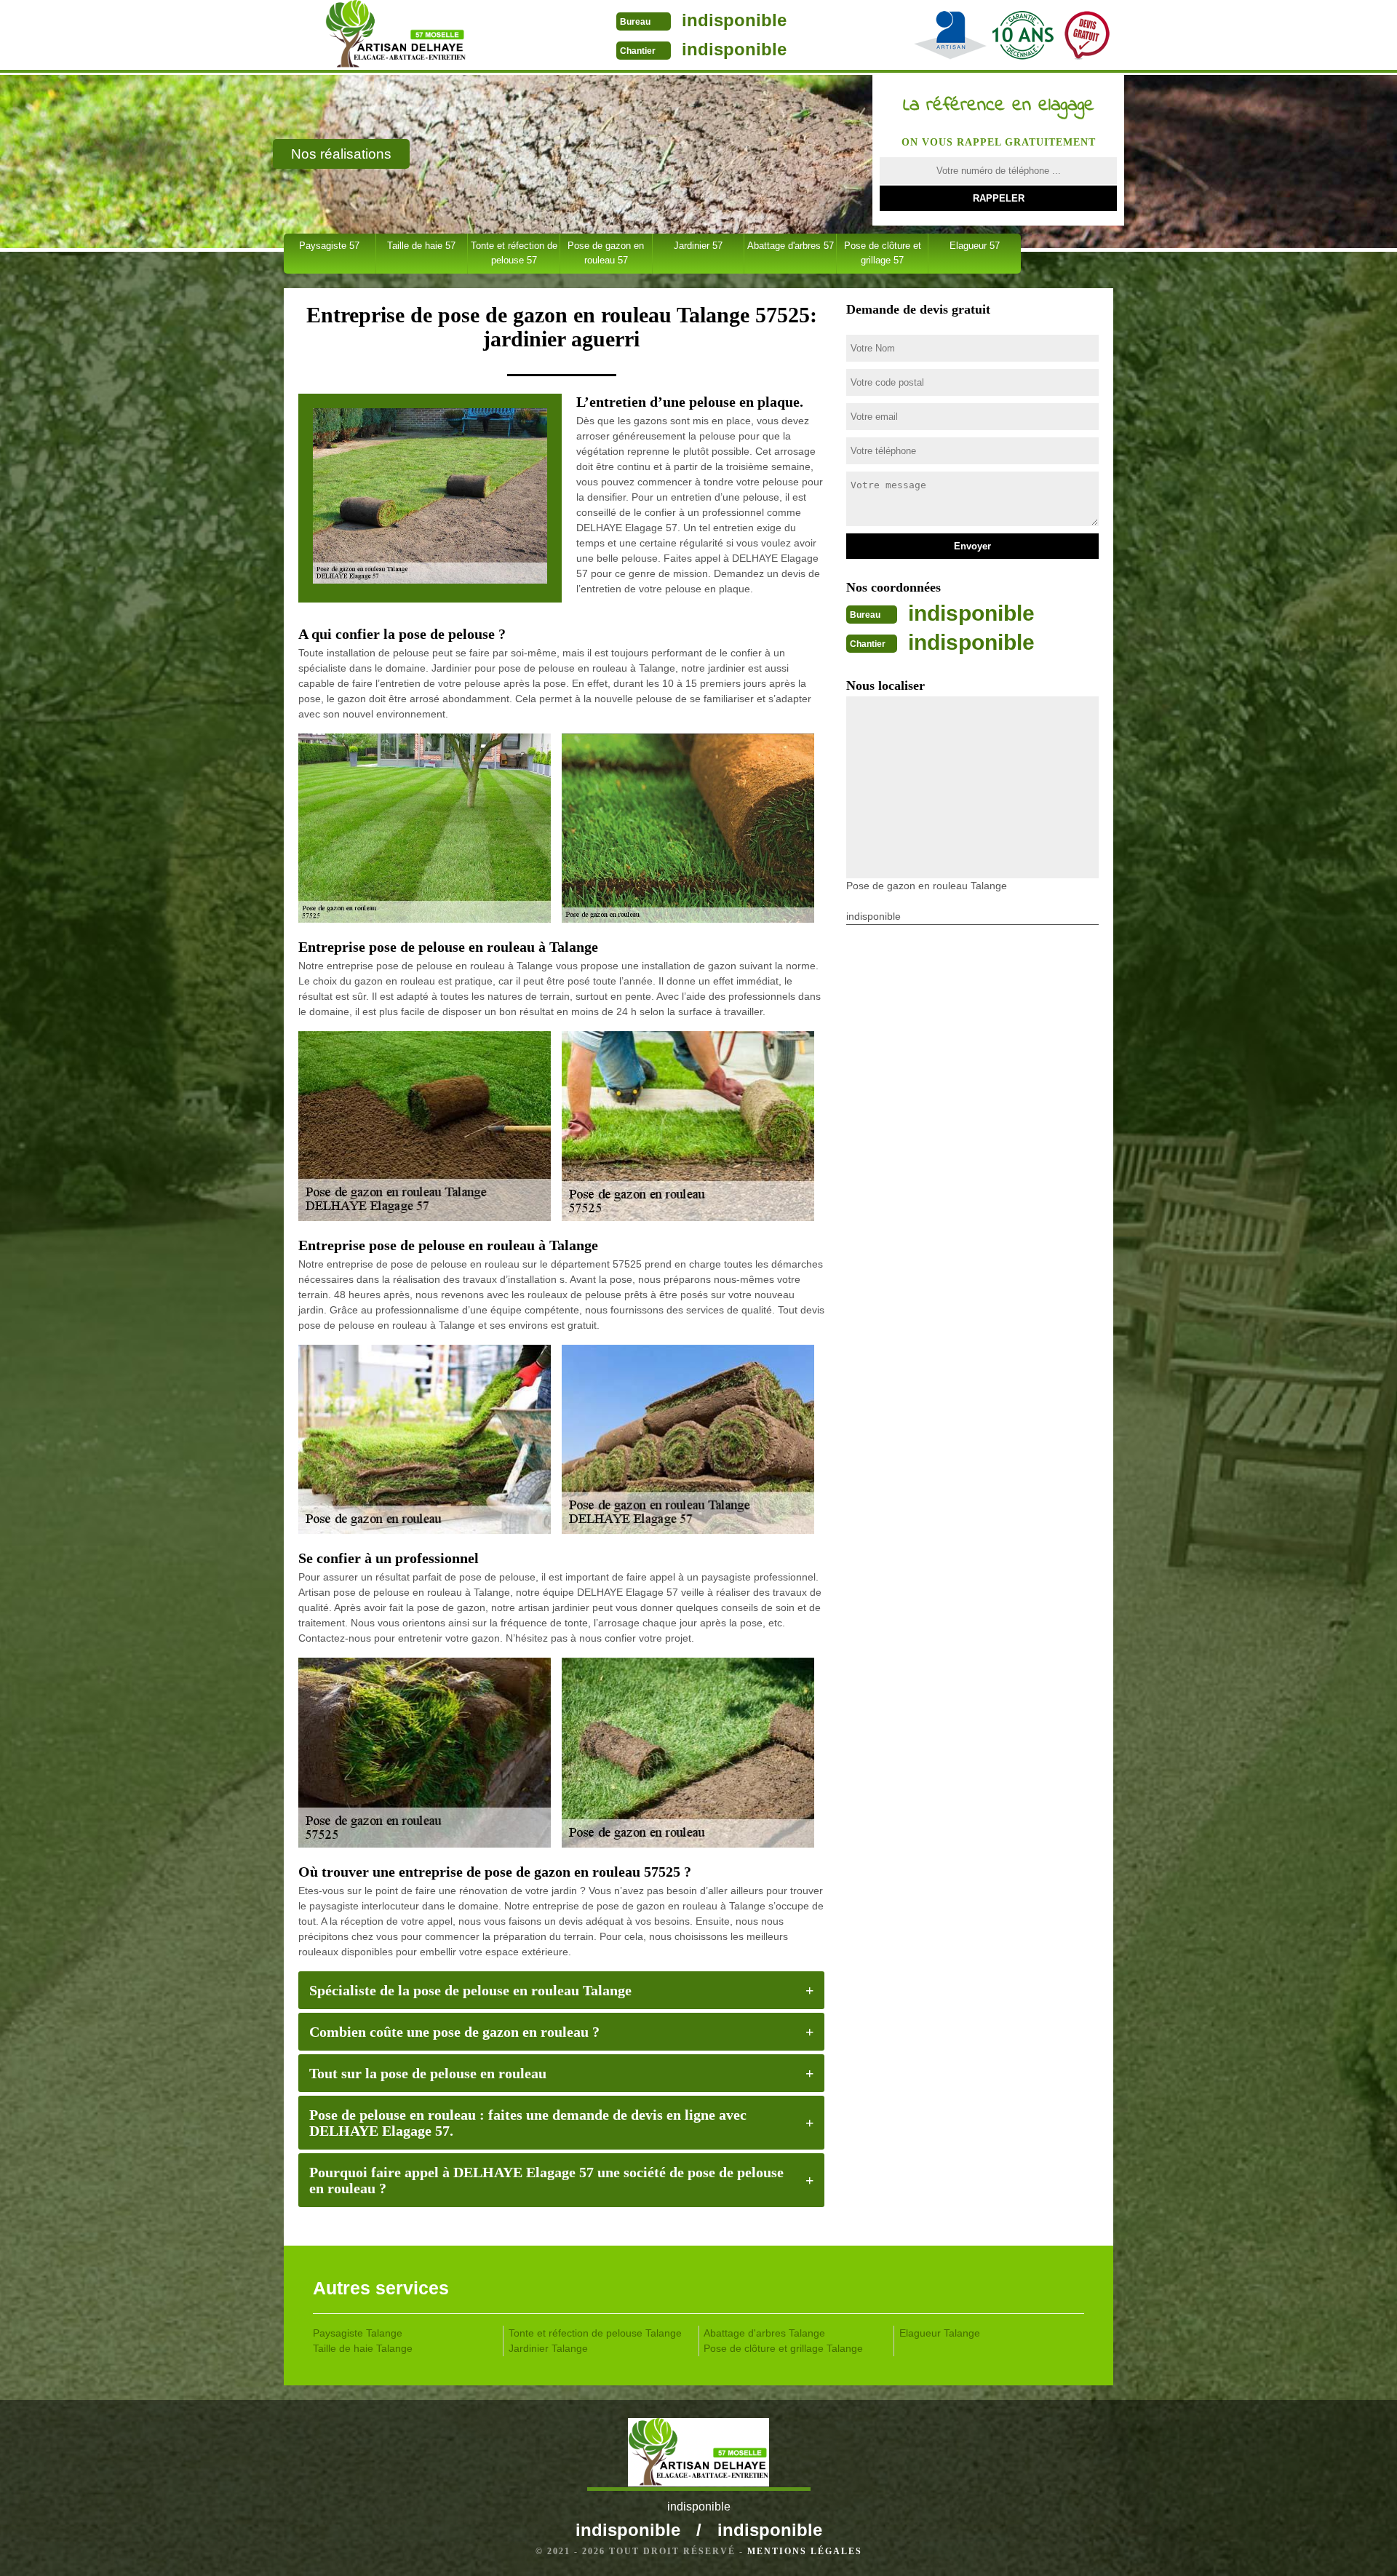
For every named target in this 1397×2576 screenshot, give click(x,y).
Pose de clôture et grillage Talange (783, 2348)
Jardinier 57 (698, 246)
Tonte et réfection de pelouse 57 (514, 253)
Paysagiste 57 (329, 246)
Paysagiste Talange (358, 2333)
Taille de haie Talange (363, 2348)
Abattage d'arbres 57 (791, 246)
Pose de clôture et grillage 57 (883, 253)
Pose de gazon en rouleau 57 (606, 253)
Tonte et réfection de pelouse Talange (595, 2333)
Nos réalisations (341, 154)
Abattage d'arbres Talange (764, 2333)
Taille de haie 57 (421, 246)
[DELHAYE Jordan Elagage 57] (395, 36)
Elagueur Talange (940, 2333)
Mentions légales (805, 2551)
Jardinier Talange (548, 2348)
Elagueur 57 (975, 246)
